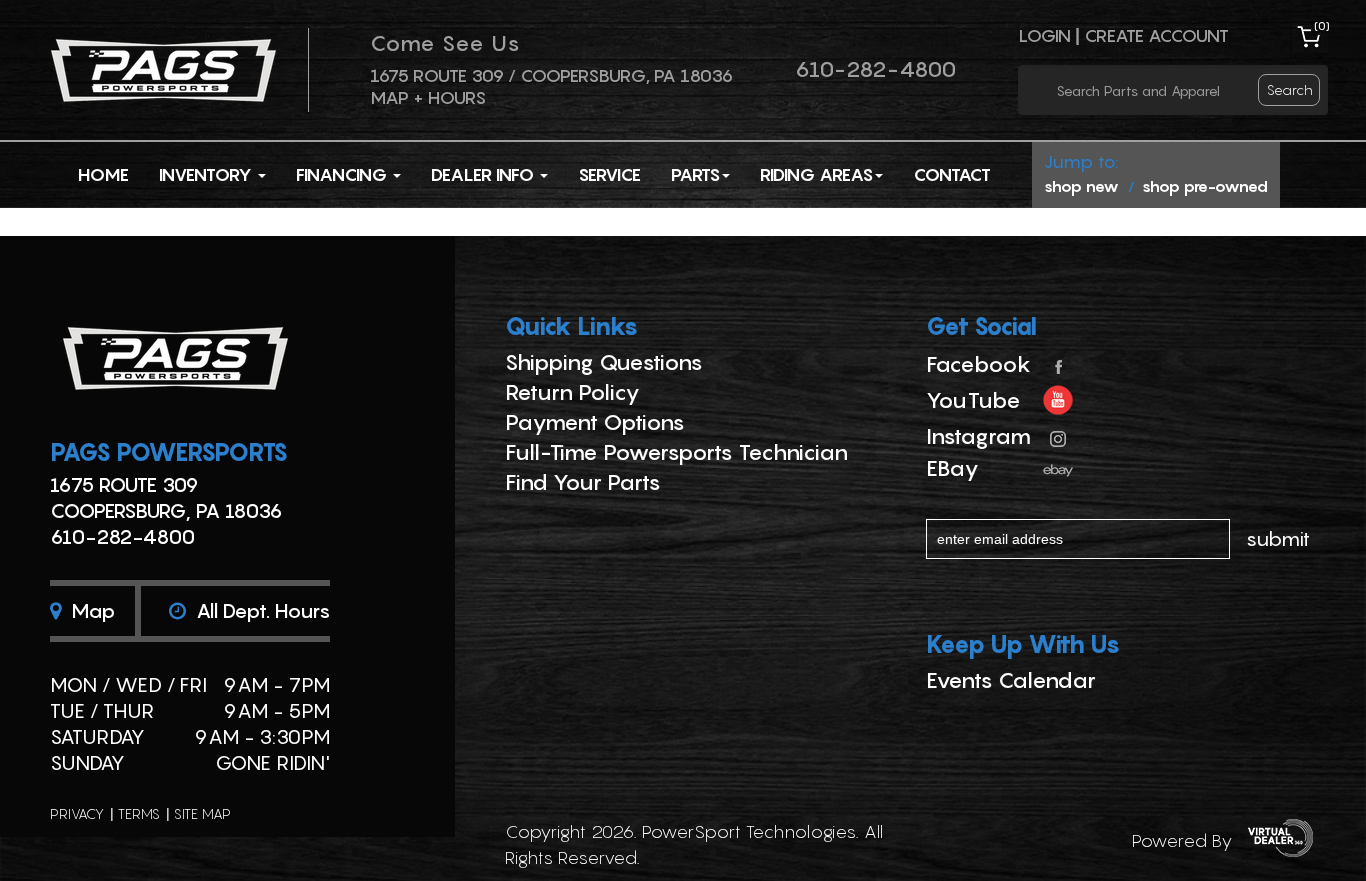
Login (1044, 35)
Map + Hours (428, 97)
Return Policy (572, 392)
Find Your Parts (583, 482)
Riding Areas (816, 174)
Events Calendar (1011, 680)
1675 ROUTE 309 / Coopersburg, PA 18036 (551, 75)
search (1290, 89)
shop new (1081, 186)
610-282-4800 (875, 69)
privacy (77, 813)
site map (202, 813)
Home (103, 174)
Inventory (207, 174)
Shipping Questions (604, 362)
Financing (343, 174)
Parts (695, 174)
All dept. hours (260, 611)
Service (609, 174)
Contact (952, 174)
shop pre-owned (1205, 186)
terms (139, 813)
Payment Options (595, 422)
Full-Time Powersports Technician (676, 452)
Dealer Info (484, 174)
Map (90, 611)
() (1322, 25)
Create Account (1156, 35)
